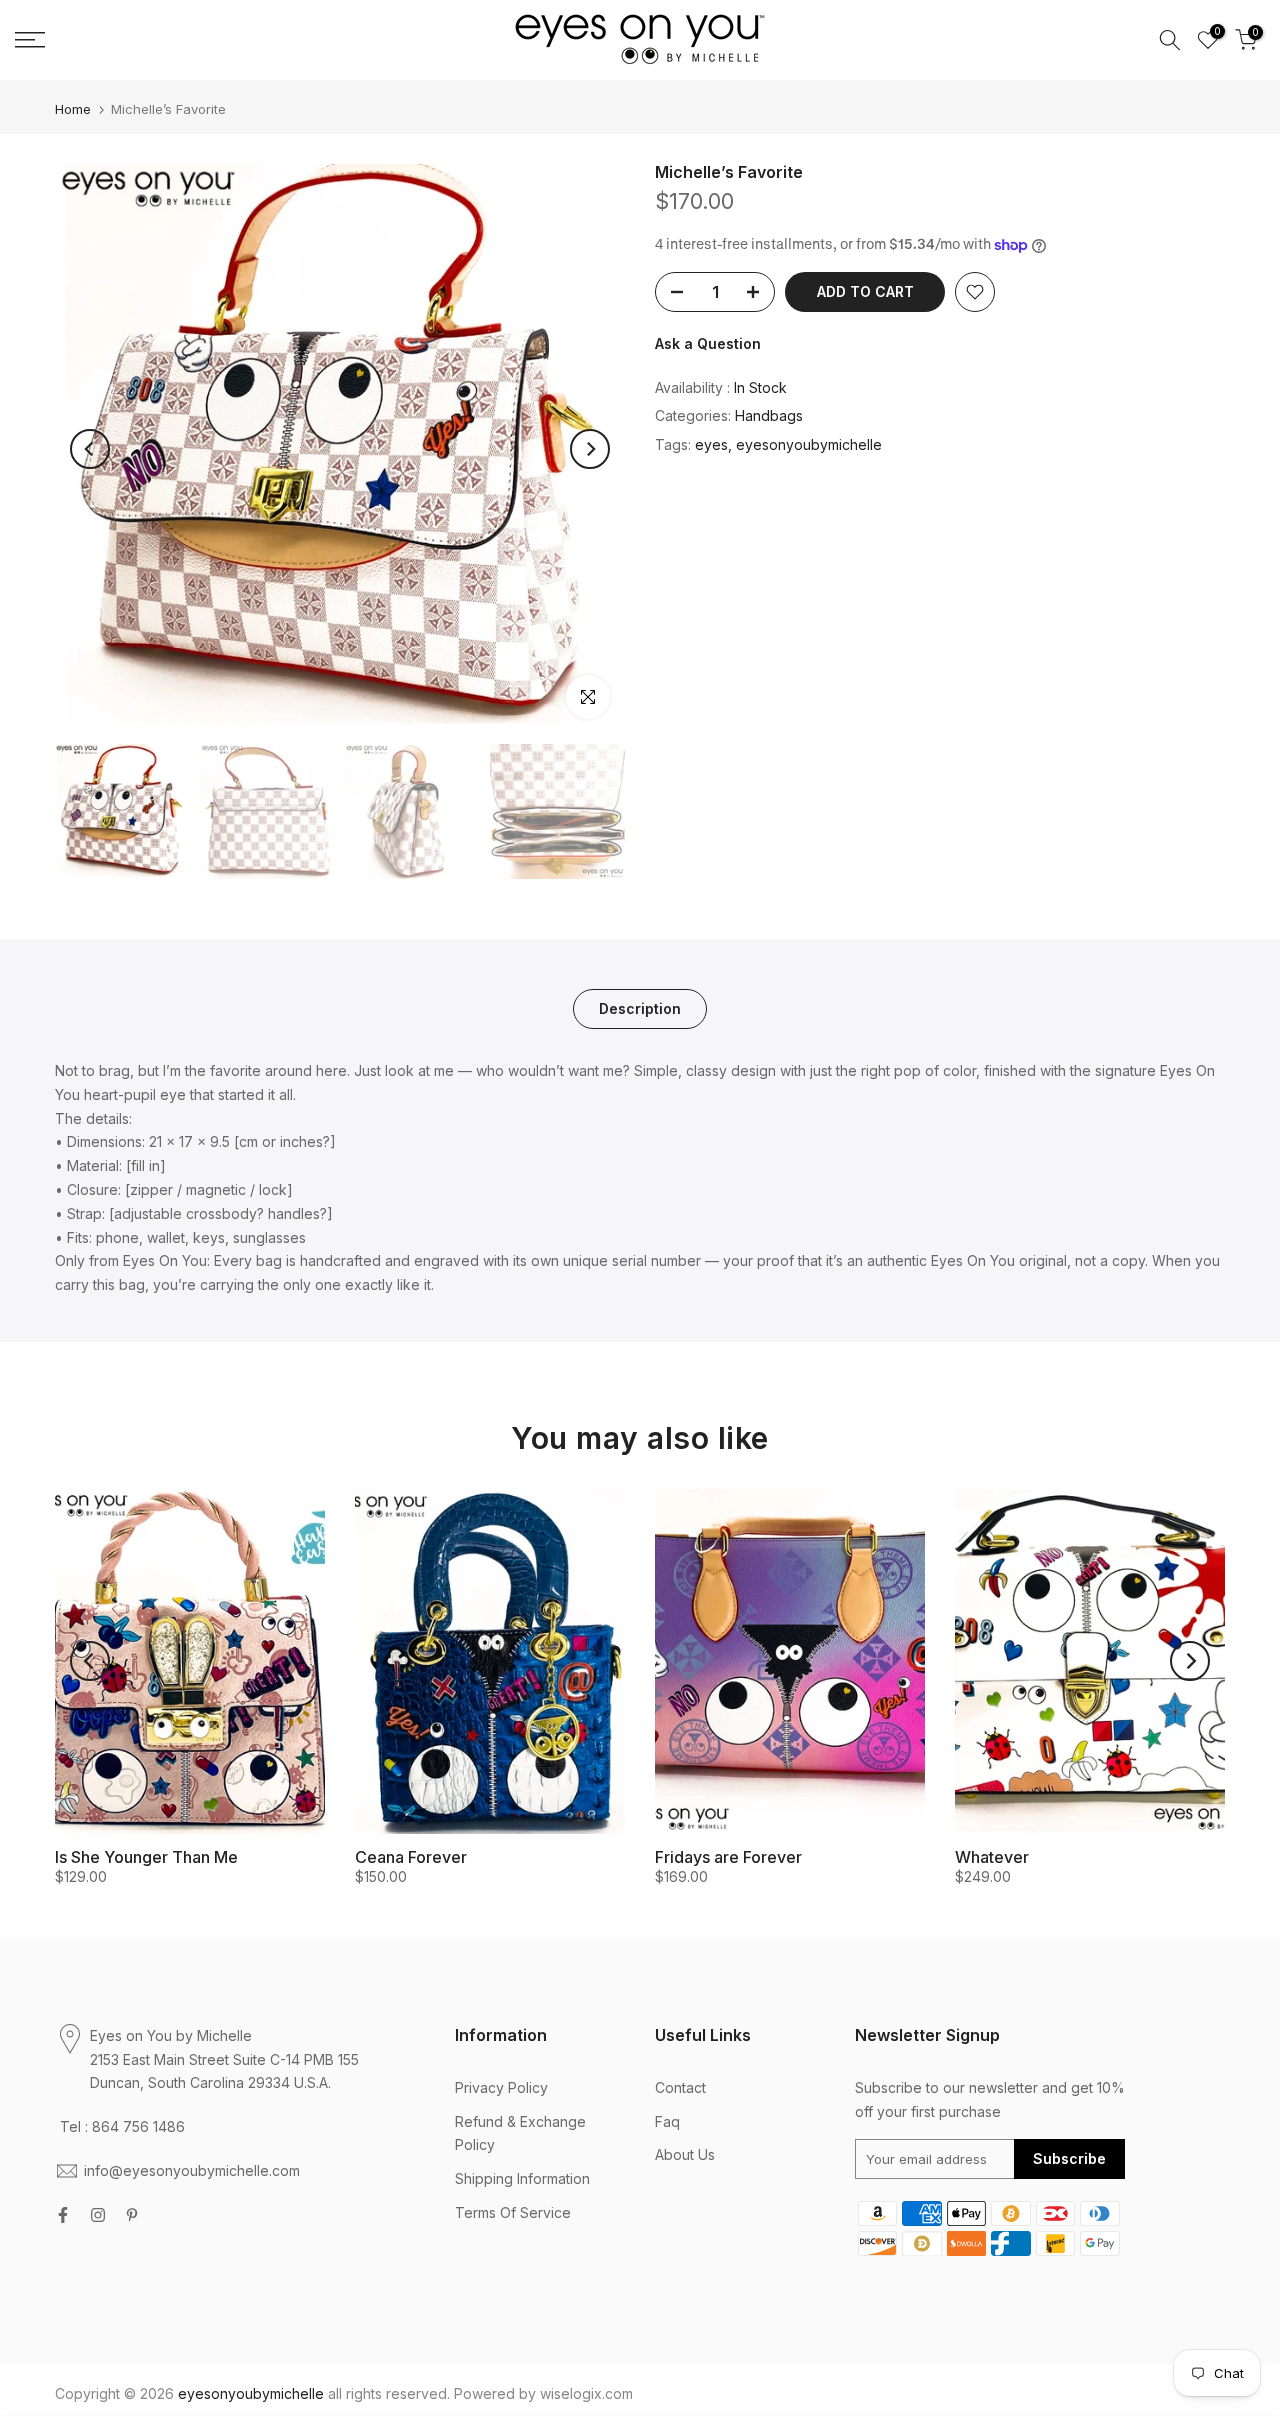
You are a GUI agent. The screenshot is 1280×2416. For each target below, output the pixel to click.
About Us (685, 2154)
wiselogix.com (586, 2393)
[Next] (590, 449)
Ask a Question (708, 343)
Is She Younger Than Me (146, 1857)
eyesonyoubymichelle (809, 444)
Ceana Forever (411, 1857)
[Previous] (90, 449)
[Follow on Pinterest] (132, 2215)
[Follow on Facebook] (63, 2215)
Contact (680, 2087)
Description (640, 1008)
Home (73, 109)
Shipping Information (522, 2178)
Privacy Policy (501, 2087)
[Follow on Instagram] (98, 2215)
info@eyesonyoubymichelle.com (192, 2170)
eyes (711, 444)
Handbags (769, 415)
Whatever (992, 1857)
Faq (667, 2121)
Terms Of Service (513, 2212)
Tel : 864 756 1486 (122, 2126)
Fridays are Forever (728, 1857)
